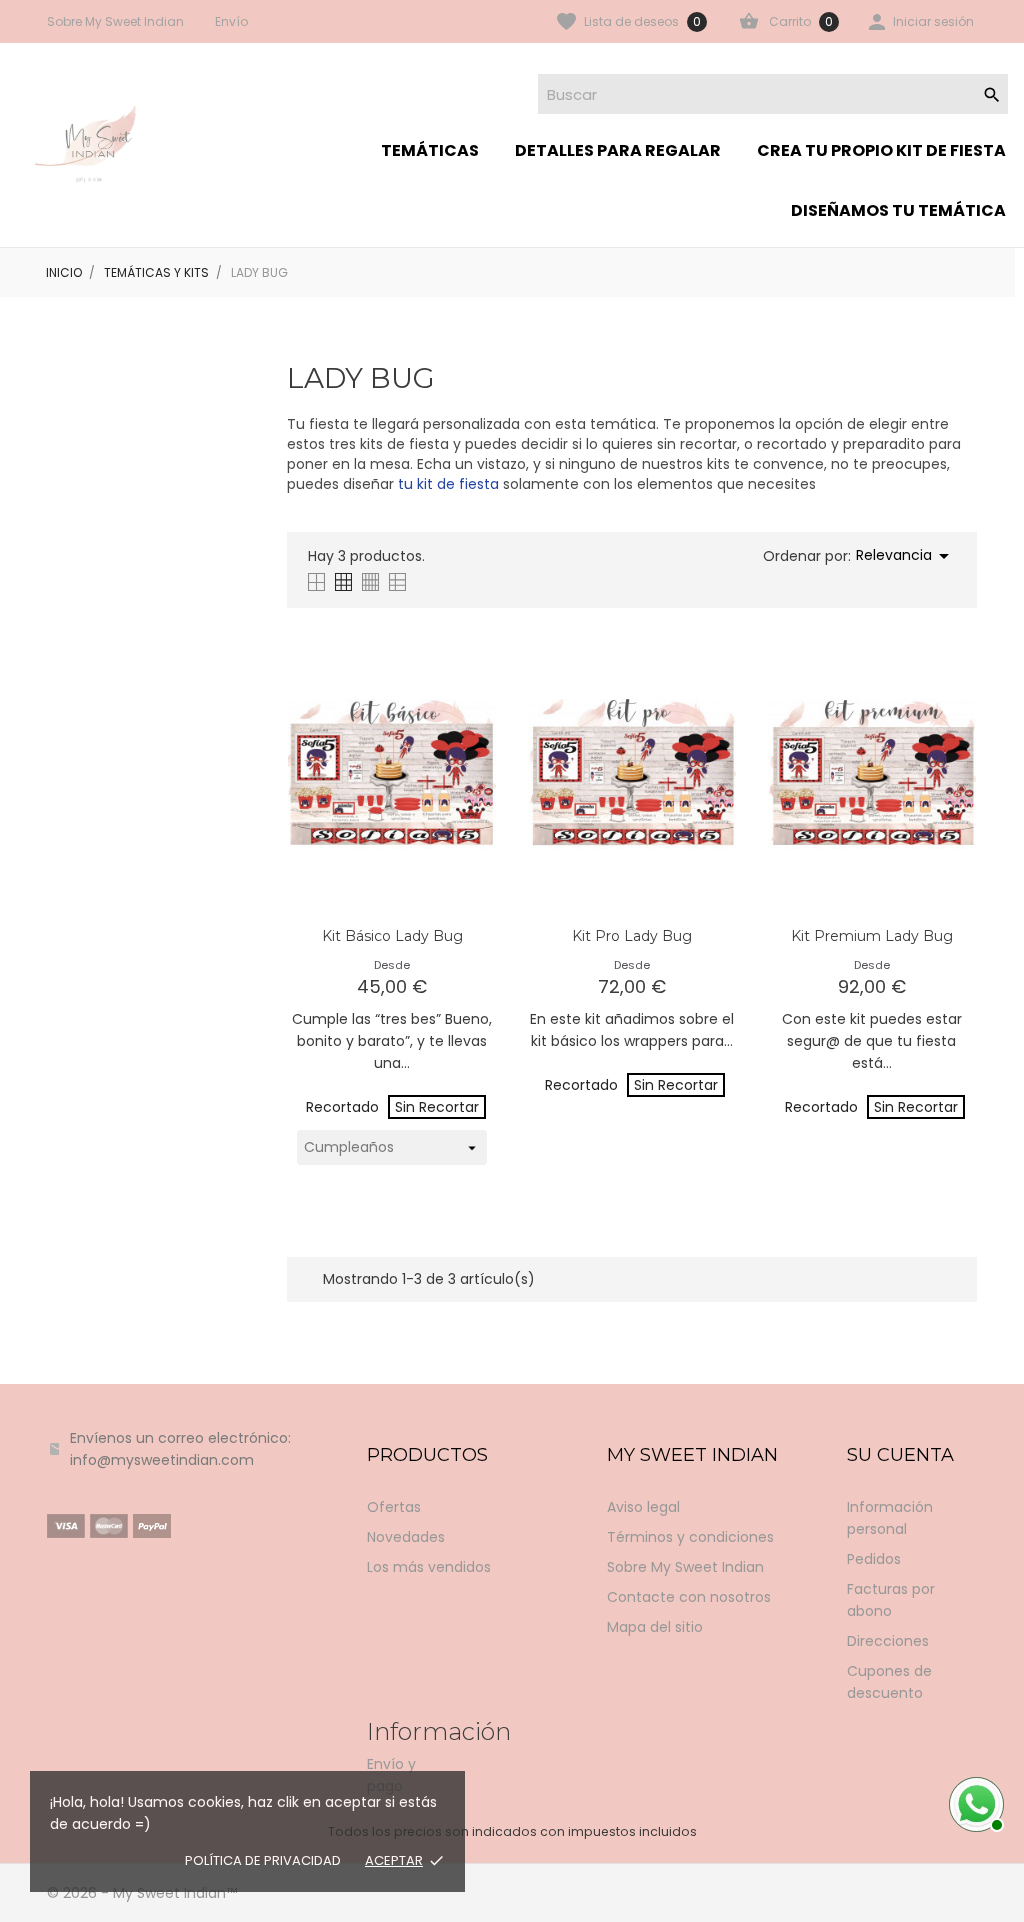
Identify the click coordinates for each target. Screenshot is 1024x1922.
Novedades (406, 1537)
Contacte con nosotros (689, 1597)
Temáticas (430, 150)
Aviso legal (643, 1507)
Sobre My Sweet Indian (115, 21)
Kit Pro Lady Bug (632, 936)
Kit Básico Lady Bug (392, 936)
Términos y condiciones (690, 1537)
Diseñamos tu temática (898, 210)
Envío (231, 21)
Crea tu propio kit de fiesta (881, 150)
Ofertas (394, 1507)
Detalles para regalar (618, 150)
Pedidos (874, 1559)
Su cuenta (900, 1455)
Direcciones (888, 1641)
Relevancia (906, 556)
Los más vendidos (429, 1567)
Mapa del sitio (655, 1627)
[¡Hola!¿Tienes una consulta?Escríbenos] (974, 1802)
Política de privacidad (263, 1860)
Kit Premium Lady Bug (872, 936)
